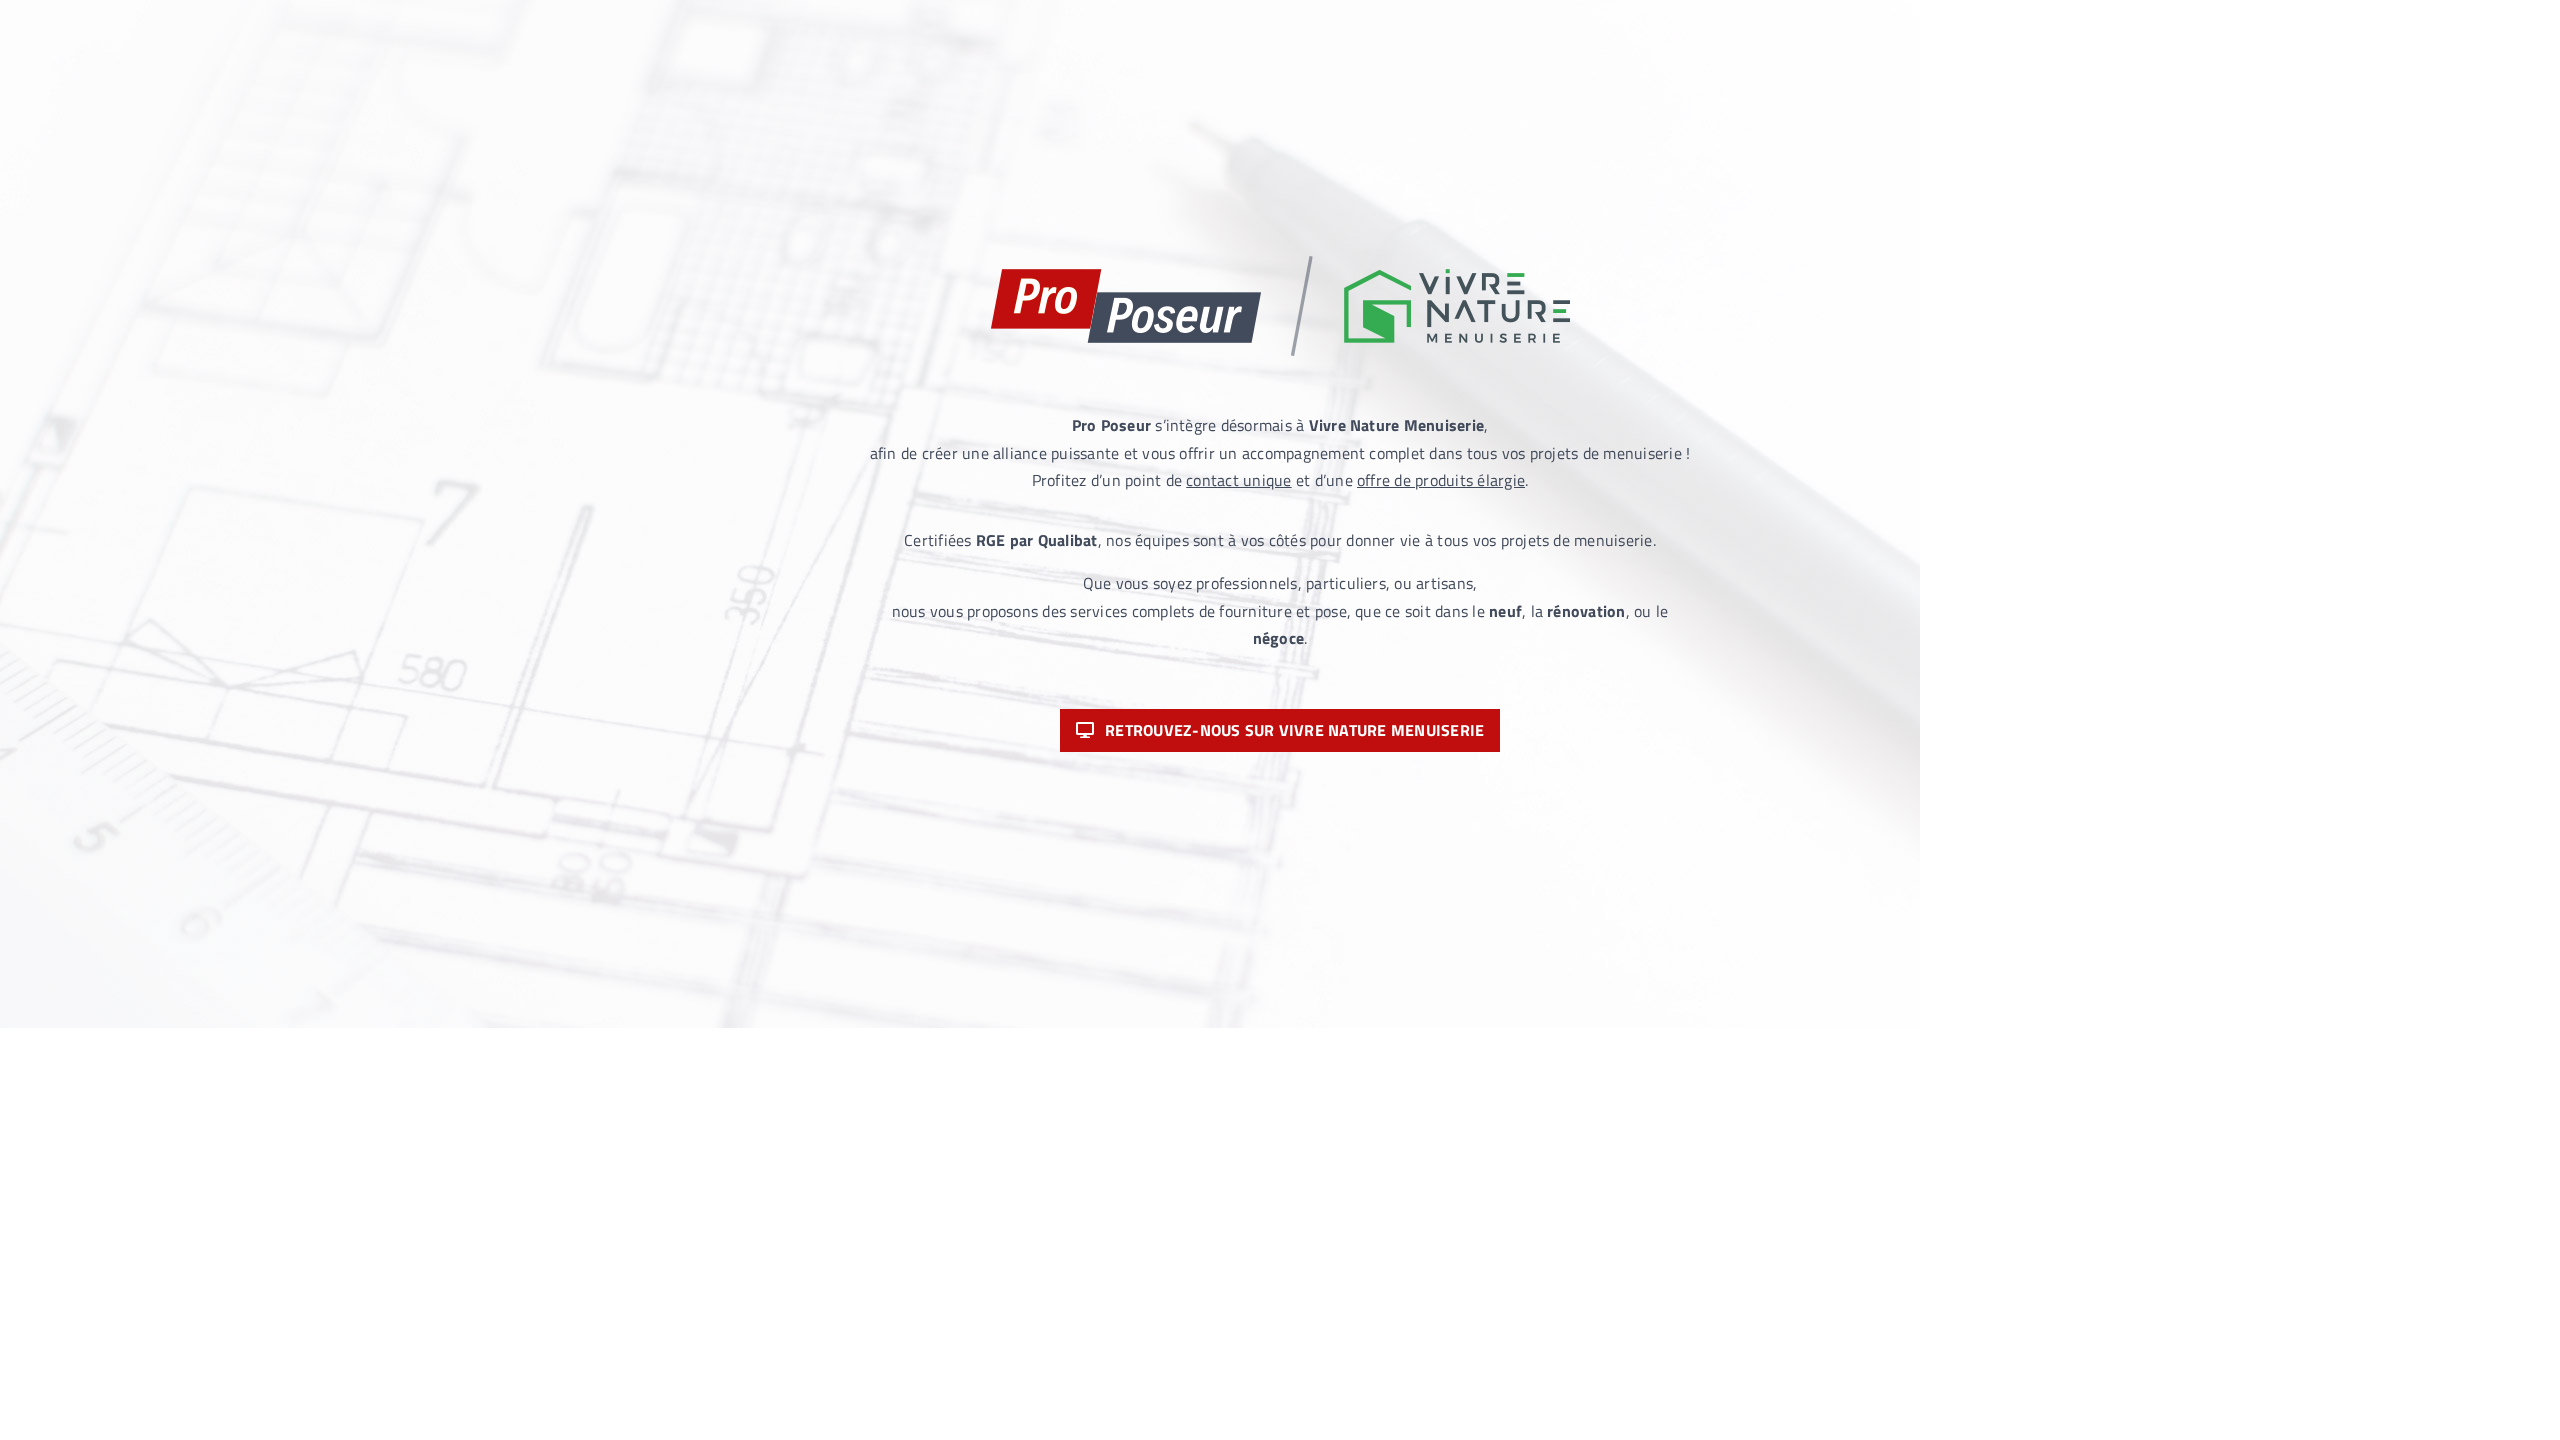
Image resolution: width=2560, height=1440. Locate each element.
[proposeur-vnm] (1280, 264)
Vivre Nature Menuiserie (1397, 425)
